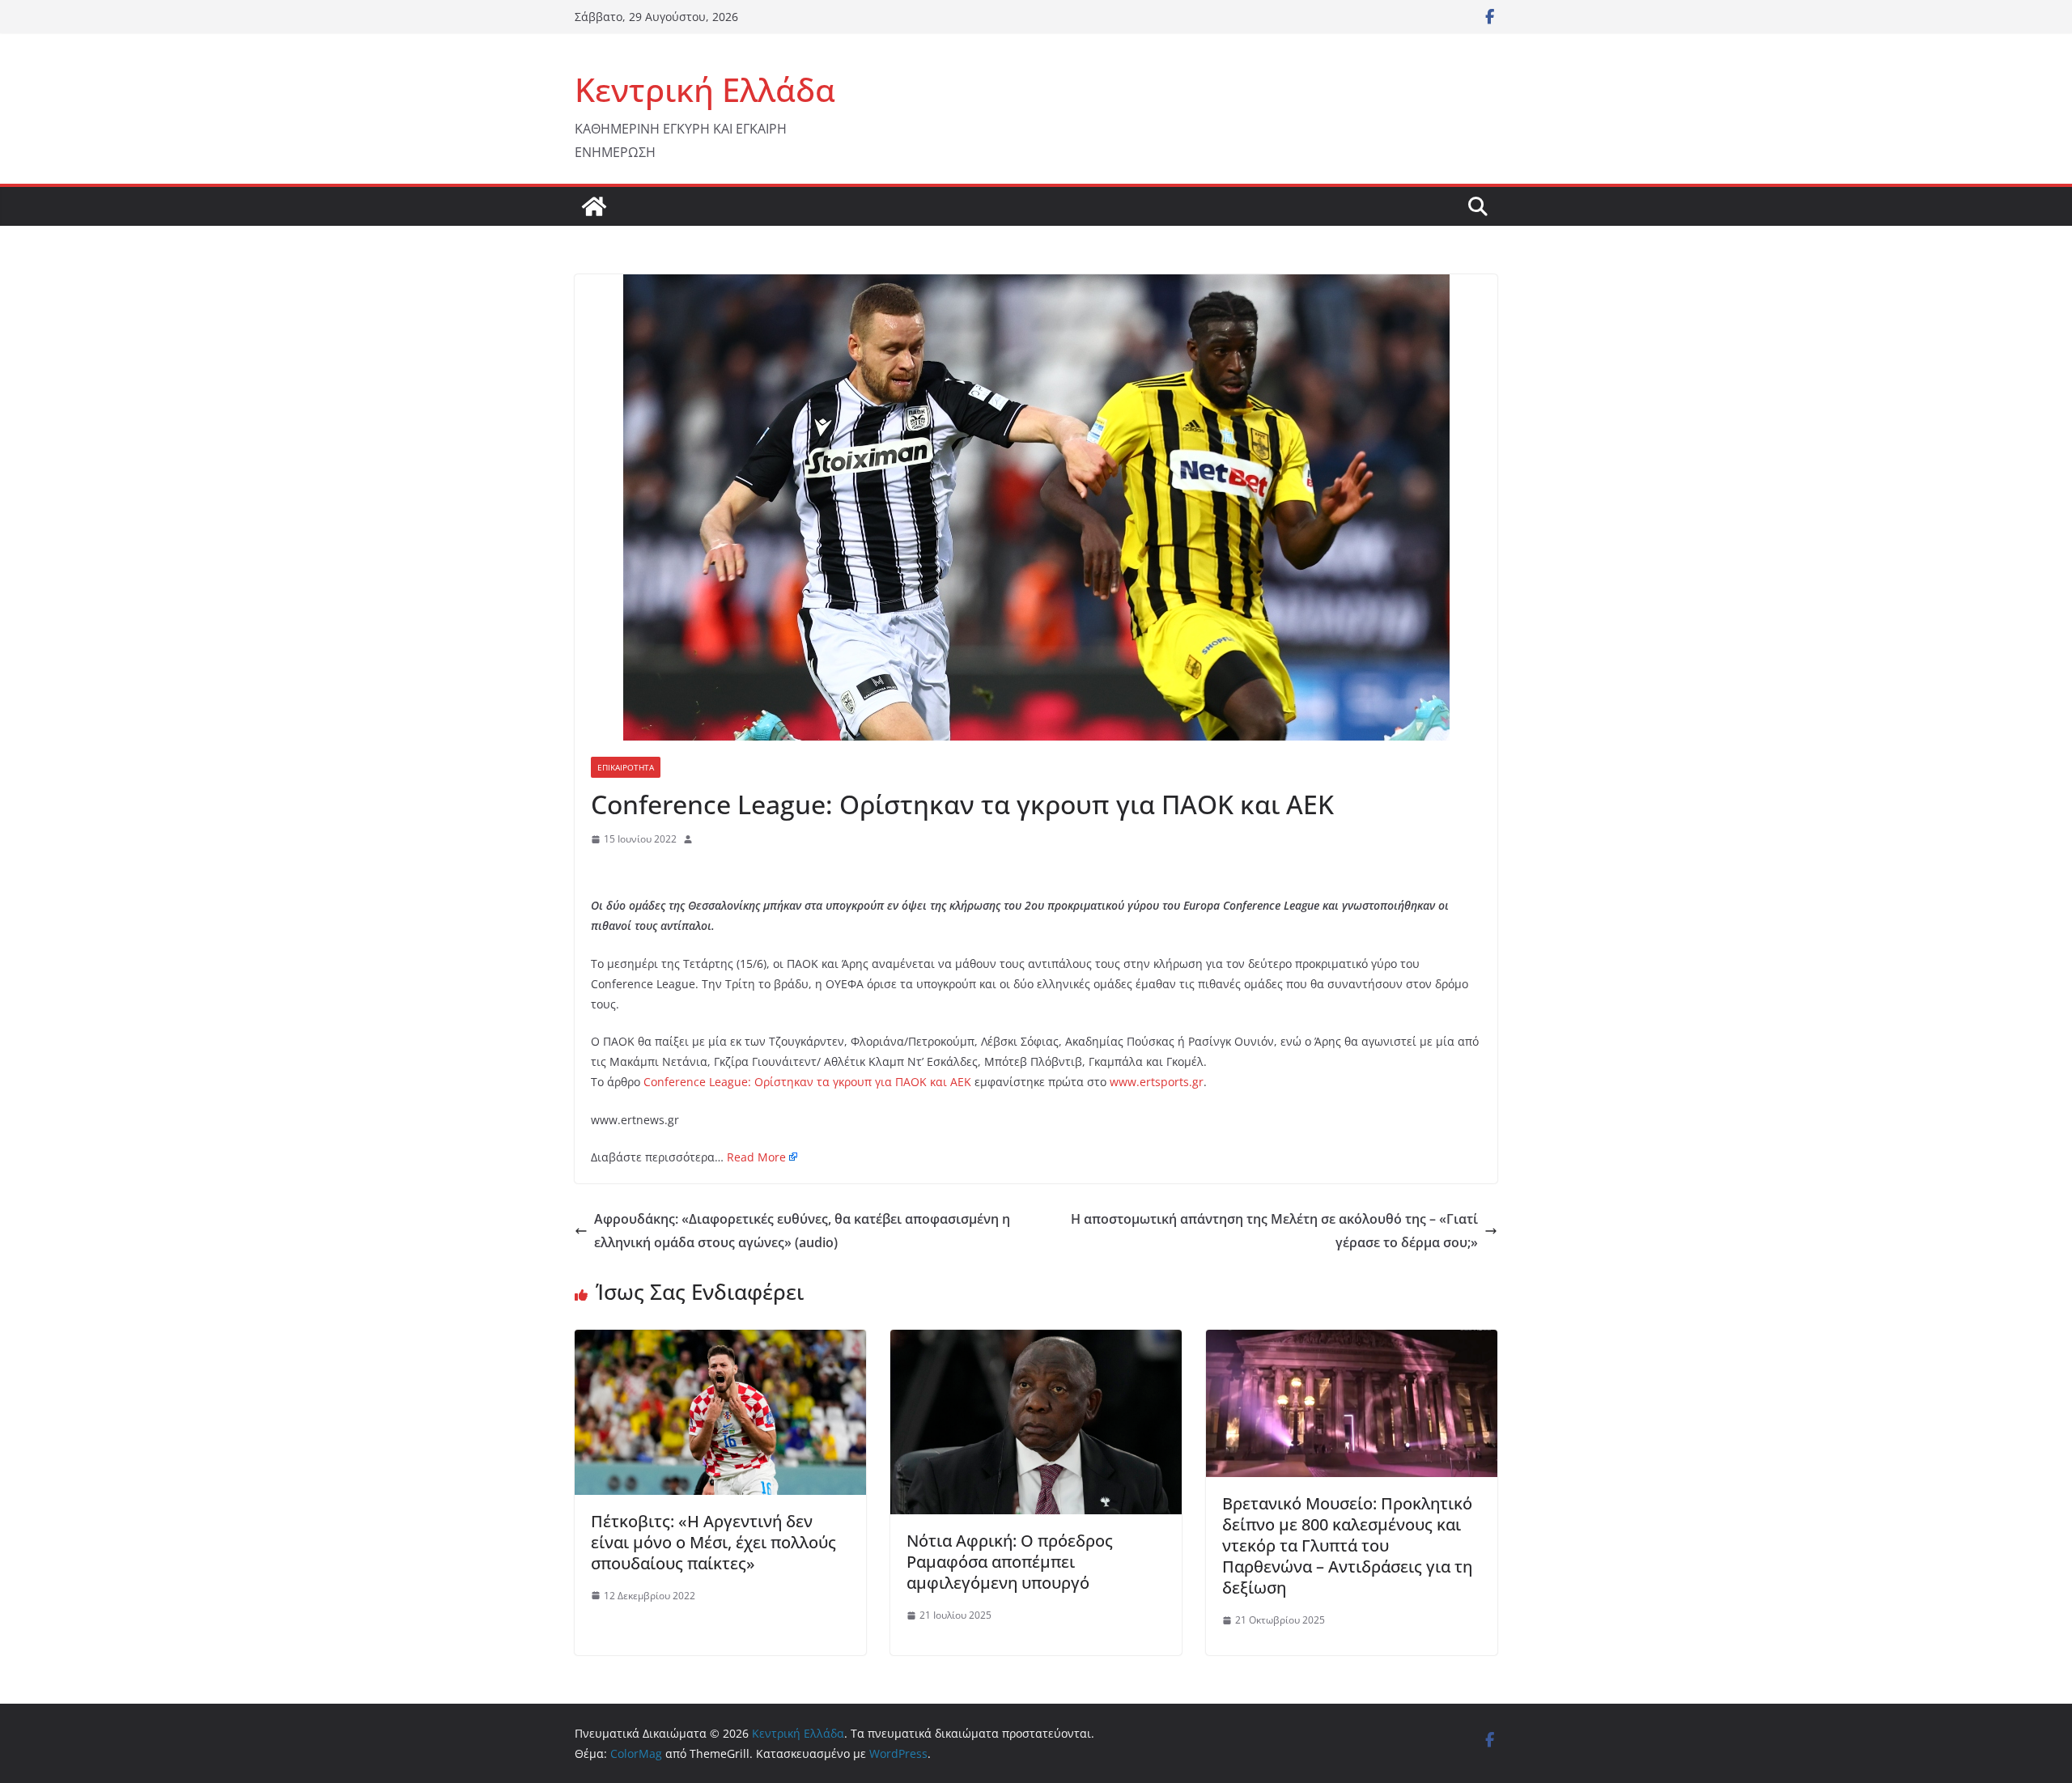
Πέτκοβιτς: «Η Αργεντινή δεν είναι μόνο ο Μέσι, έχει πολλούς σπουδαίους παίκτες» (713, 1542)
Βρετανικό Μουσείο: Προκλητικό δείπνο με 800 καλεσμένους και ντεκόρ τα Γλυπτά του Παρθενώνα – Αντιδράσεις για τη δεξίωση (1347, 1545)
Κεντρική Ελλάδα (705, 89)
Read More (756, 1157)
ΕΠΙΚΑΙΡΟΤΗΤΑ (626, 767)
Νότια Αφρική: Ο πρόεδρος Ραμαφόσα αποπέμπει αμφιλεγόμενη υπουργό (1010, 1562)
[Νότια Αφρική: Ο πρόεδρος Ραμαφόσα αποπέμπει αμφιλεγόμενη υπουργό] (1036, 1341)
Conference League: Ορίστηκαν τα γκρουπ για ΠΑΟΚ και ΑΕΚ (807, 1082)
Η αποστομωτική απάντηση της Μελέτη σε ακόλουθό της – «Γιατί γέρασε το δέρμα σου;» (1274, 1231)
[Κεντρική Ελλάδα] (594, 206)
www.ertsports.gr (1157, 1082)
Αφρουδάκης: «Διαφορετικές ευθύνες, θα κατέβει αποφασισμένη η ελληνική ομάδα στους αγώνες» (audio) (802, 1231)
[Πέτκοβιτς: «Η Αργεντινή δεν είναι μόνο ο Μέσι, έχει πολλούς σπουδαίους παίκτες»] (720, 1341)
